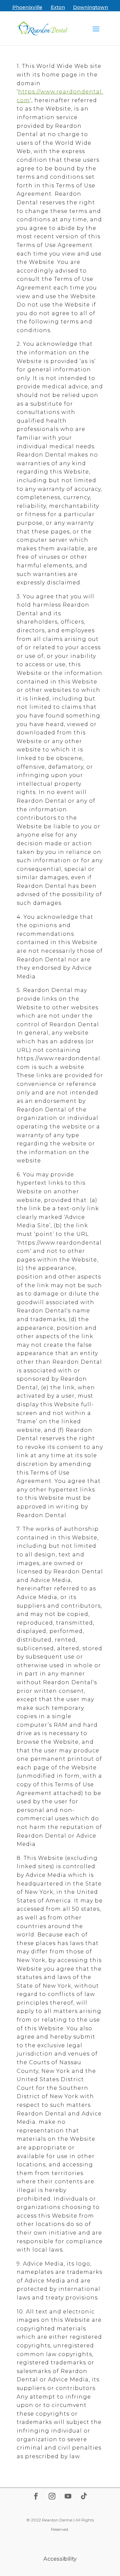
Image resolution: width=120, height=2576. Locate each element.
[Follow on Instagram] (52, 2496)
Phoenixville (27, 7)
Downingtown (90, 7)
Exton (58, 7)
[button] (96, 29)
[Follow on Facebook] (36, 2496)
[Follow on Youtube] (68, 2496)
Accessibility (60, 2559)
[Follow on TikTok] (84, 2496)
